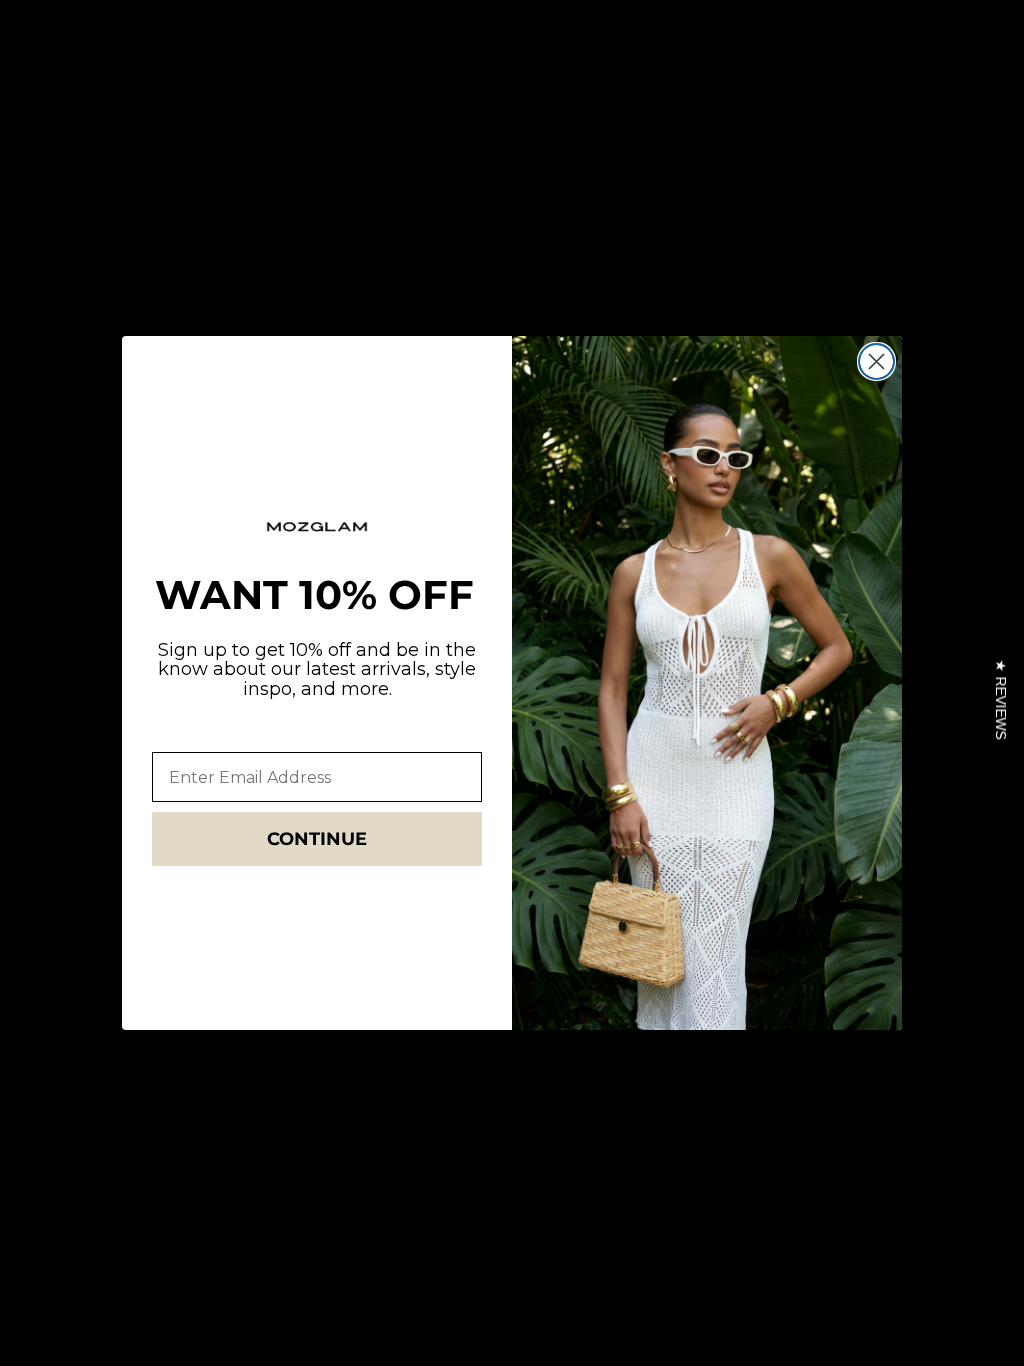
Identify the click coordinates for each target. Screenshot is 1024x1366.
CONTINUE (317, 839)
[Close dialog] (876, 361)
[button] (1000, 700)
